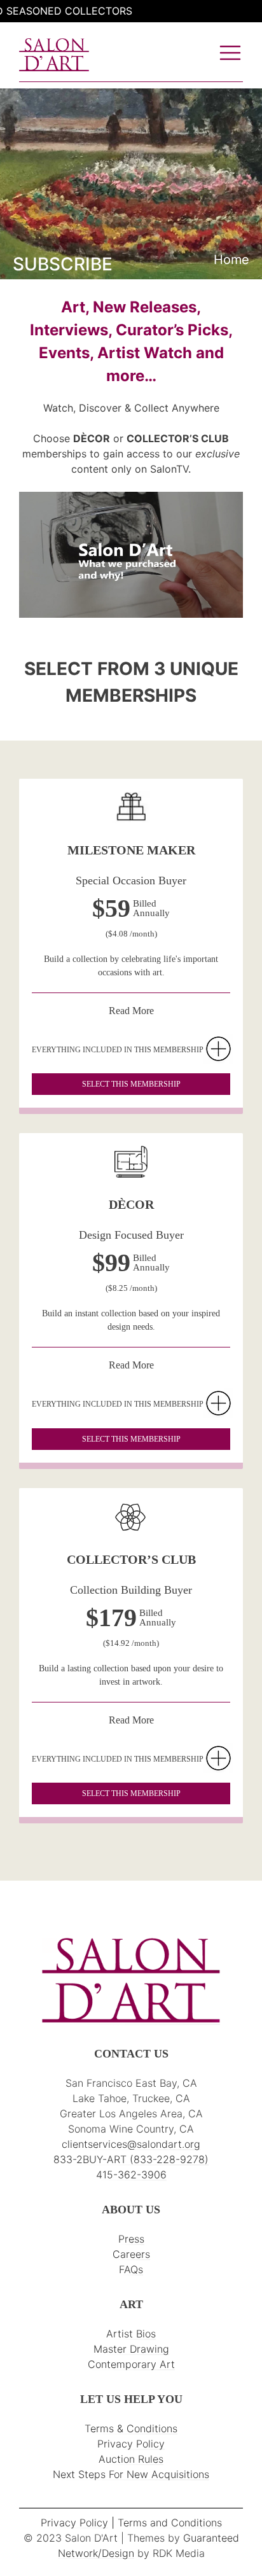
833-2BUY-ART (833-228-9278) (131, 2159)
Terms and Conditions (170, 2523)
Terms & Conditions (131, 2428)
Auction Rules (131, 2459)
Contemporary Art (131, 2364)
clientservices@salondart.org (131, 2144)
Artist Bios (131, 2334)
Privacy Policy (131, 2444)
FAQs (131, 2269)
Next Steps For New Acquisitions (131, 2474)
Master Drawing (131, 2349)
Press (131, 2239)
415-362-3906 (131, 2175)
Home (231, 260)
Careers (131, 2254)
